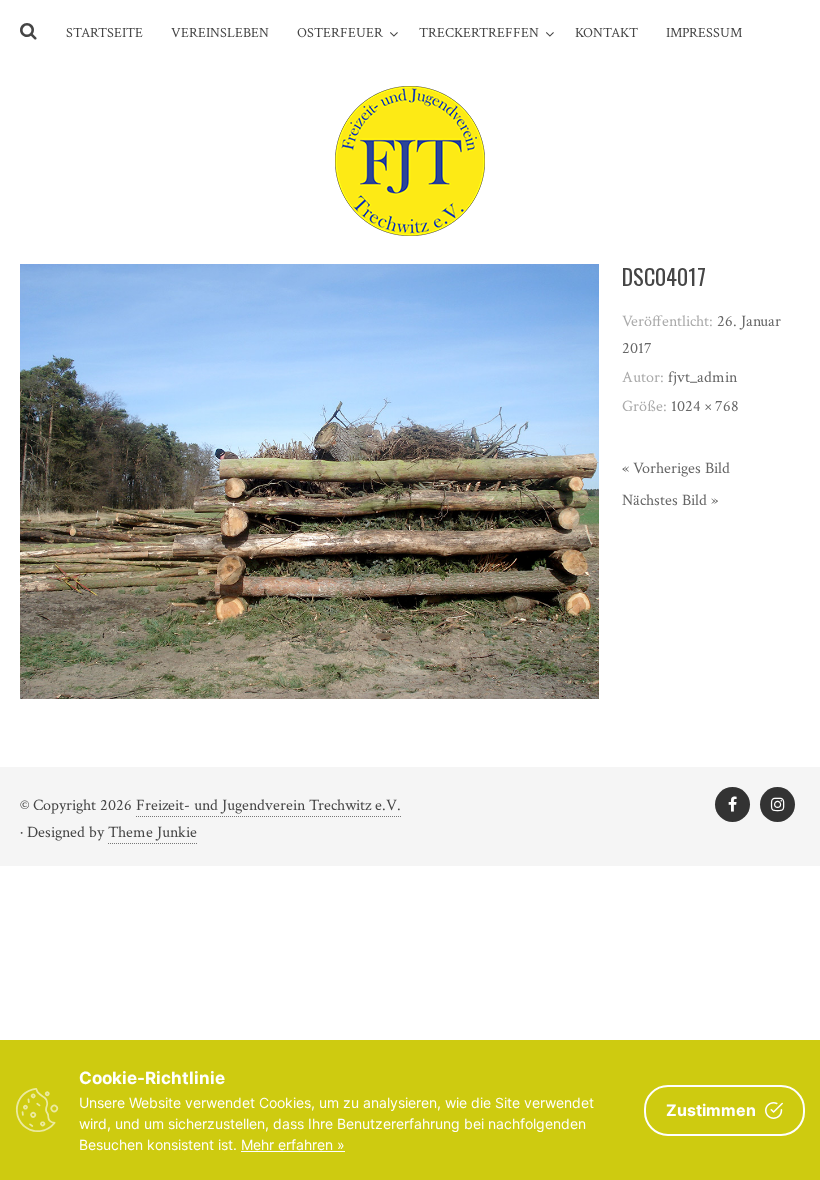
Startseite (104, 33)
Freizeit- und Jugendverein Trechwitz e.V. (268, 805)
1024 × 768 (705, 406)
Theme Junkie (152, 832)
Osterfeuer (340, 33)
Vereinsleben (220, 33)
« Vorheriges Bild (676, 468)
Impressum (704, 33)
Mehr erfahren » (293, 1144)
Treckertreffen (479, 33)
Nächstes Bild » (670, 500)
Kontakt (606, 33)
